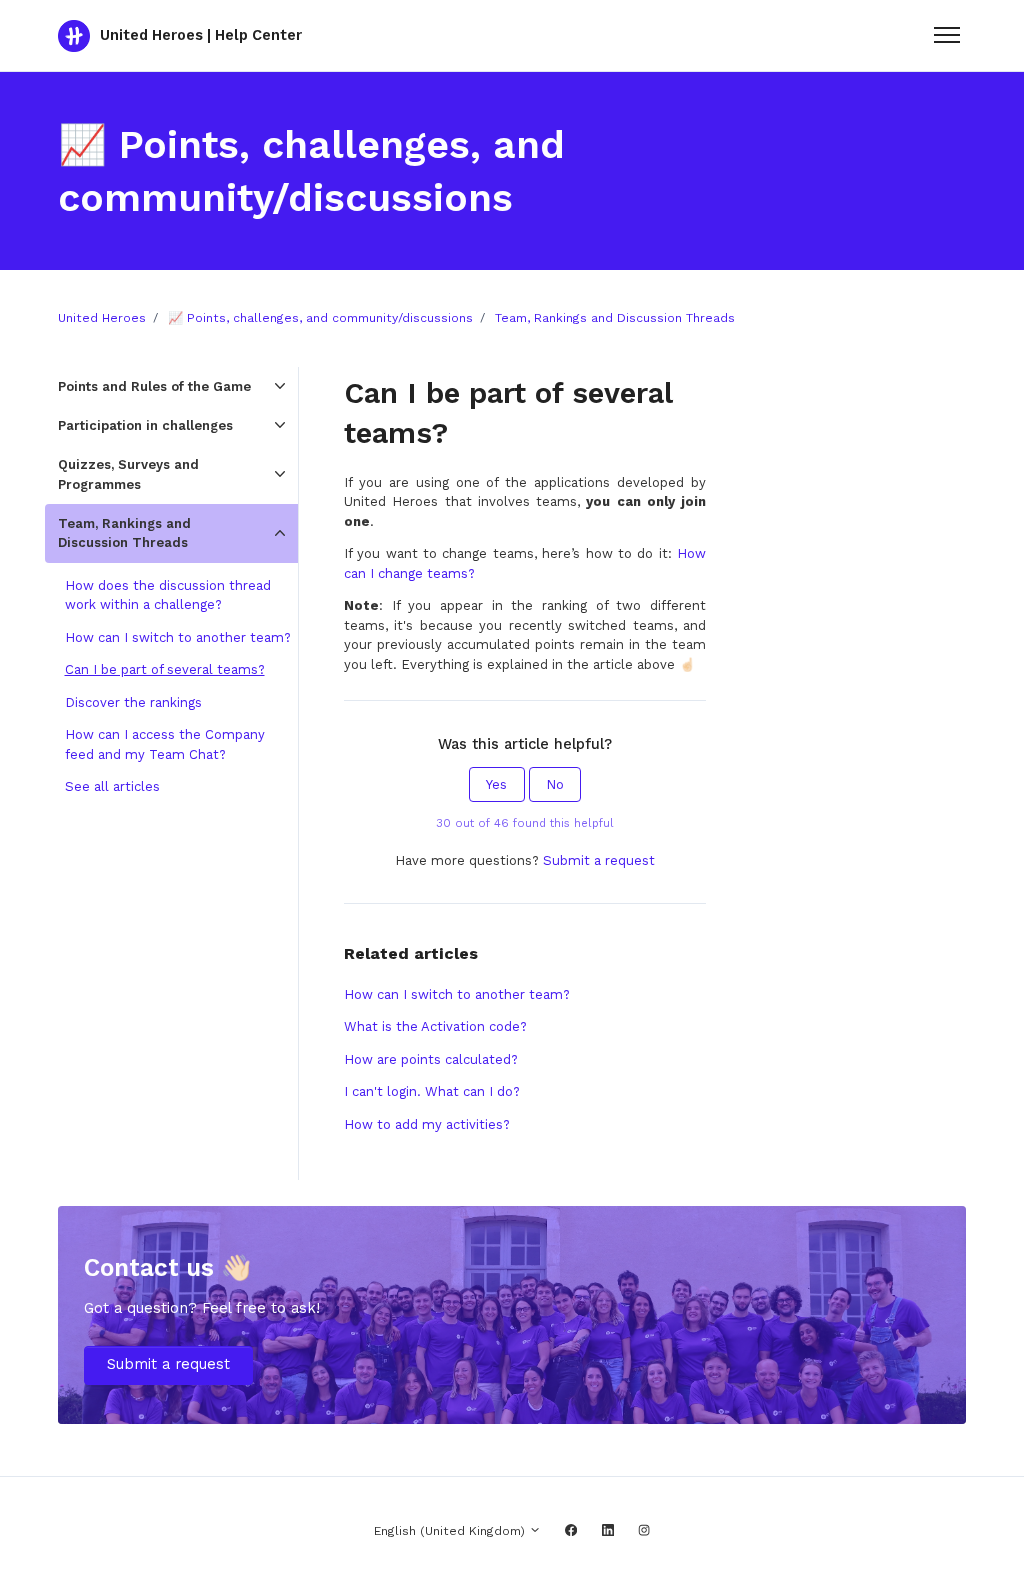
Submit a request (599, 860)
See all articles (112, 786)
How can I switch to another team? (457, 994)
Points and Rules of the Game (154, 386)
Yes (496, 784)
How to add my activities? (427, 1124)
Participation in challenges (145, 425)
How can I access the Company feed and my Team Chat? (165, 744)
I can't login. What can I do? (432, 1091)
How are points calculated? (431, 1059)
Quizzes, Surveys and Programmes (128, 474)
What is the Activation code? (435, 1026)
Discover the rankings (133, 702)
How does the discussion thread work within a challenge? (168, 595)
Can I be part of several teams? (165, 669)
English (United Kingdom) (451, 1531)
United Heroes (102, 318)
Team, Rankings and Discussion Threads (615, 318)
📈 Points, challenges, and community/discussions (320, 318)
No (555, 784)
